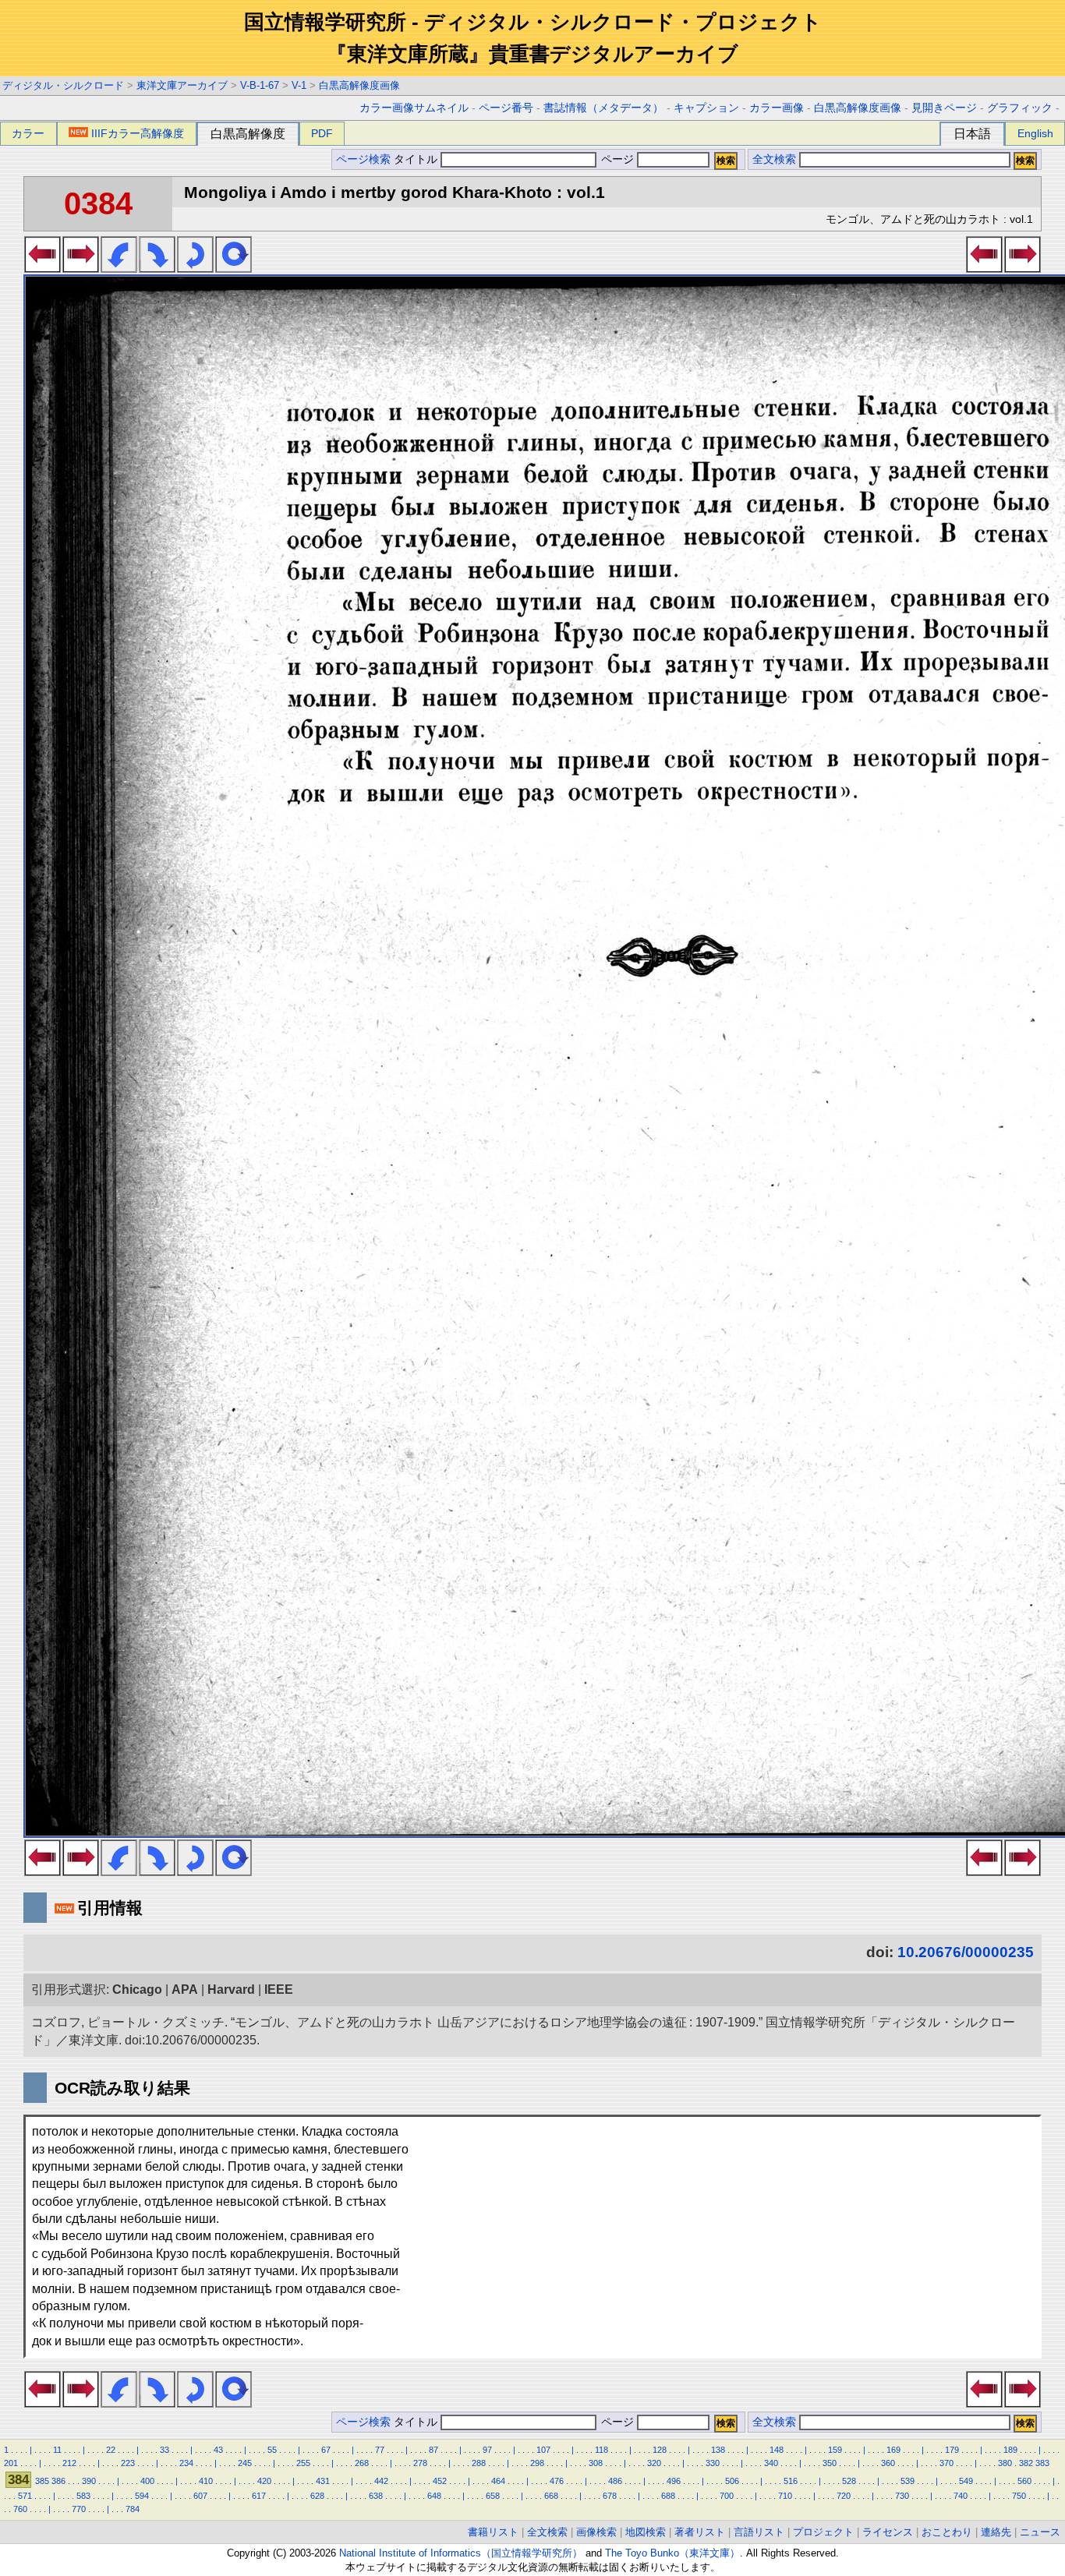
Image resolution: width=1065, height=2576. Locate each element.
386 (58, 2481)
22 (111, 2450)
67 (326, 2450)
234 (186, 2463)
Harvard (231, 1989)
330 (713, 2463)
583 (83, 2496)
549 (966, 2481)
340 (771, 2463)
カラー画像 (777, 108)
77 (380, 2450)
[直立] (234, 268)
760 (20, 2509)
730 (902, 2496)
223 (128, 2463)
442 (381, 2481)
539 (908, 2481)
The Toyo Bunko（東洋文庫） (672, 2553)
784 (133, 2509)
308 (596, 2463)
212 (69, 2463)
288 (479, 2463)
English (1035, 133)
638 (376, 2496)
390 (89, 2481)
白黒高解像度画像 (359, 85)
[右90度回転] (157, 268)
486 (615, 2481)
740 (961, 2496)
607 (200, 2496)
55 (272, 2450)
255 (303, 2463)
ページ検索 (363, 159)
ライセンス (888, 2532)
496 (674, 2481)
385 (42, 2481)
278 (420, 2463)
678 (610, 2496)
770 (79, 2509)
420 (264, 2481)
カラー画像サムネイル (414, 108)
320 (654, 2463)
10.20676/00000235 (966, 1952)
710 (785, 2496)
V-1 (299, 85)
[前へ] (42, 268)
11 (57, 2450)
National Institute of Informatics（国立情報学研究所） (461, 2553)
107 (543, 2450)
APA (185, 1989)
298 (537, 2463)
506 (732, 2481)
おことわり (947, 2532)
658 (493, 2496)
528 (849, 2481)
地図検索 (646, 2532)
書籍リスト (493, 2532)
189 (1010, 2450)
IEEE (279, 1989)
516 (791, 2481)
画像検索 (596, 2532)
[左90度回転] (119, 268)
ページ (617, 159)
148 (777, 2450)
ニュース (1040, 2532)
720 (844, 2496)
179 (952, 2450)
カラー (28, 133)
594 (142, 2496)
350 (830, 2463)
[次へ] (81, 268)
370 (946, 2463)
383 (1042, 2463)
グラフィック (1020, 108)
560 (1024, 2481)
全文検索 (774, 159)
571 (25, 2496)
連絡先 (996, 2532)
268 (362, 2463)
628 (317, 2496)
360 (888, 2463)
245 (245, 2463)
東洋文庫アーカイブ (182, 85)
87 (433, 2450)
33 (165, 2450)
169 (893, 2450)
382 (1026, 2463)
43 (218, 2450)
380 (1005, 2463)
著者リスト (700, 2532)
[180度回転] (195, 268)
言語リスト (759, 2532)
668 (551, 2496)
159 (835, 2450)
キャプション (706, 108)
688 (668, 2496)
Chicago (137, 1989)
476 (557, 2481)
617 (259, 2496)
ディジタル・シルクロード (63, 85)
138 (718, 2450)
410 (206, 2481)
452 (440, 2481)
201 (11, 2463)
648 (434, 2496)
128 (660, 2450)
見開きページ (944, 108)
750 (1019, 2496)
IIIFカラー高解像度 (138, 133)
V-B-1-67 (260, 85)
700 (727, 2496)
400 (147, 2481)
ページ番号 (506, 108)
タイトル (417, 159)
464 (498, 2481)
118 (601, 2450)
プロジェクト (823, 2532)
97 (487, 2450)
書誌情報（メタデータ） (603, 108)
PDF (322, 133)
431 (323, 2481)
